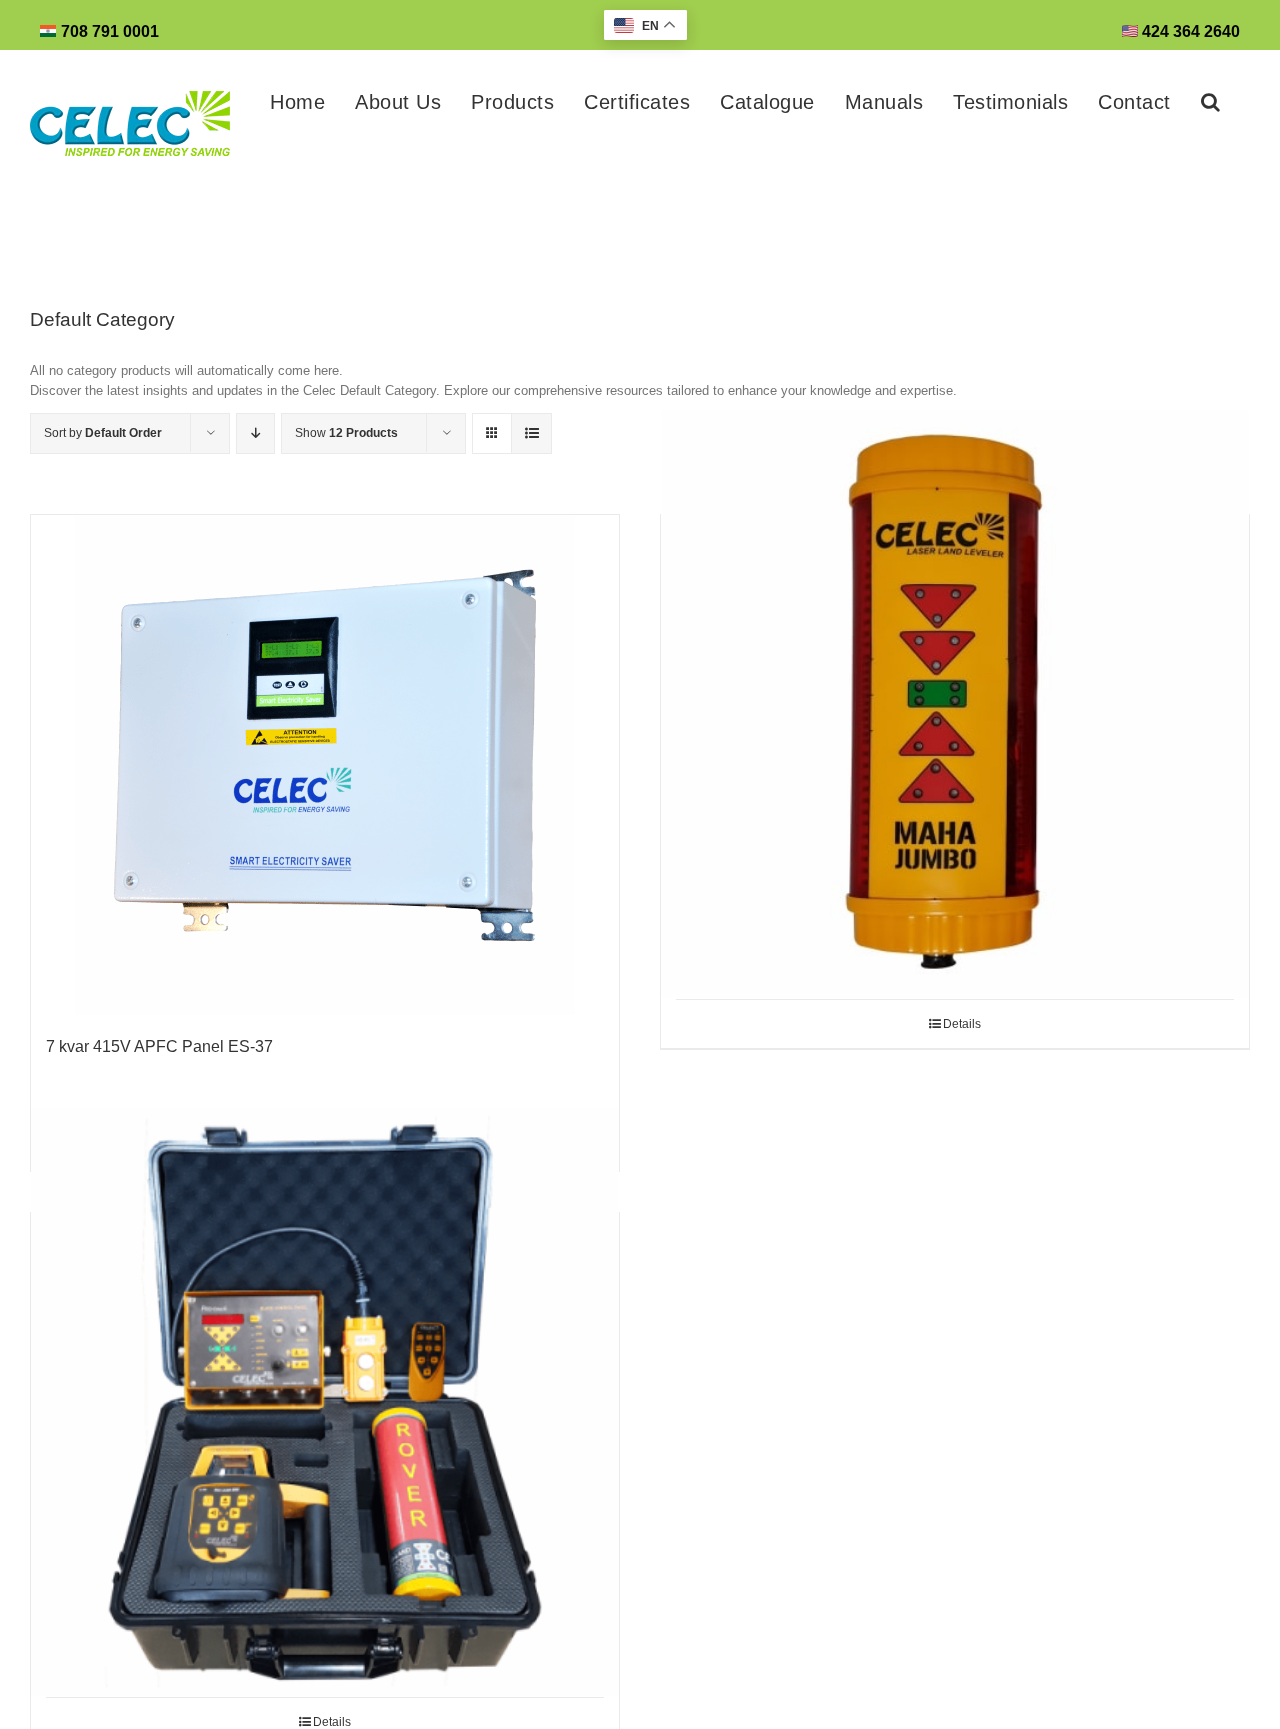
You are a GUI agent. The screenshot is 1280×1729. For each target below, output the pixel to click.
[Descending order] (255, 433)
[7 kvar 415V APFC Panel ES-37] (325, 765)
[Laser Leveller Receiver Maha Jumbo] (955, 704)
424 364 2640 (1189, 31)
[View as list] (531, 433)
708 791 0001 (110, 31)
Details (962, 1024)
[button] (1211, 102)
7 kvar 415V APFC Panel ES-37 (159, 1046)
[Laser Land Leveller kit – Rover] (325, 1402)
